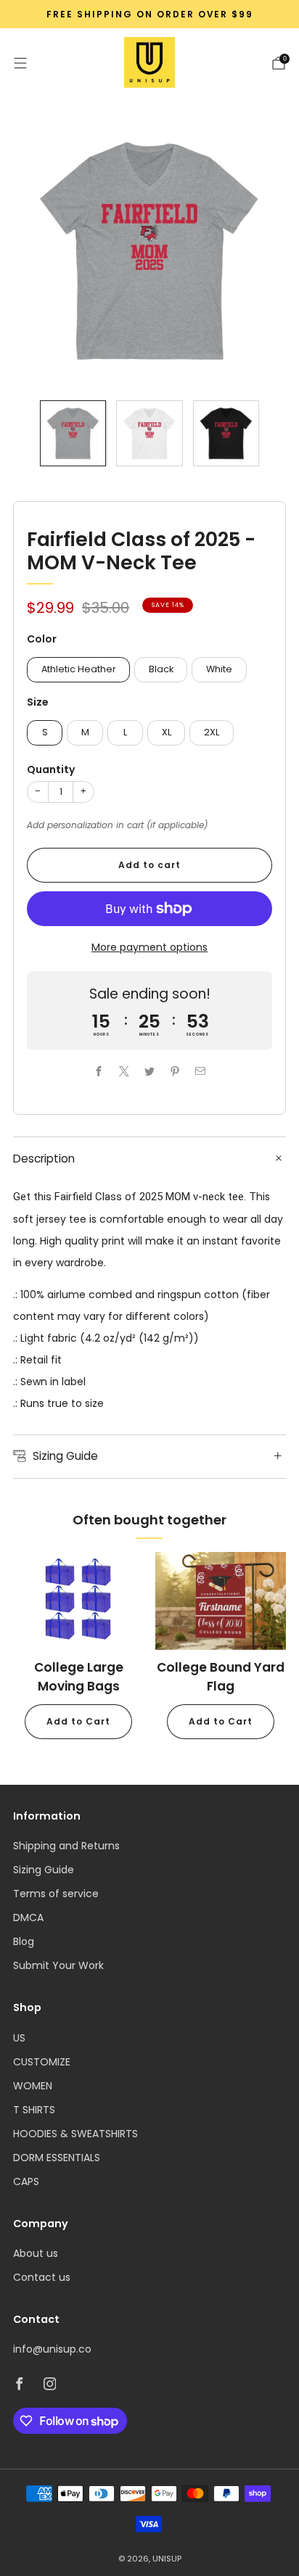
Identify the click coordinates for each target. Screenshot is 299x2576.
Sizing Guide (44, 1870)
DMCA (28, 1917)
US (19, 2038)
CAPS (26, 2181)
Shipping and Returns (66, 1846)
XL (167, 732)
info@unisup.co (52, 2349)
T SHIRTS (34, 2110)
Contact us (42, 2277)
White (219, 669)
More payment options (149, 947)
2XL (212, 732)
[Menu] (20, 63)
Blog (24, 1941)
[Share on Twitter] (150, 1071)
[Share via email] (201, 1071)
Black (161, 669)
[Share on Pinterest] (175, 1071)
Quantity (51, 769)
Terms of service (56, 1894)
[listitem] (149, 15)
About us (36, 2253)
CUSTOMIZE (42, 2062)
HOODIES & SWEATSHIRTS (75, 2134)
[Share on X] (124, 1071)
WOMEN (33, 2086)
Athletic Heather (79, 669)
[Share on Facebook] (99, 1071)
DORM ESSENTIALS (57, 2158)
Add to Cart (78, 1721)
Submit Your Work (58, 1965)
